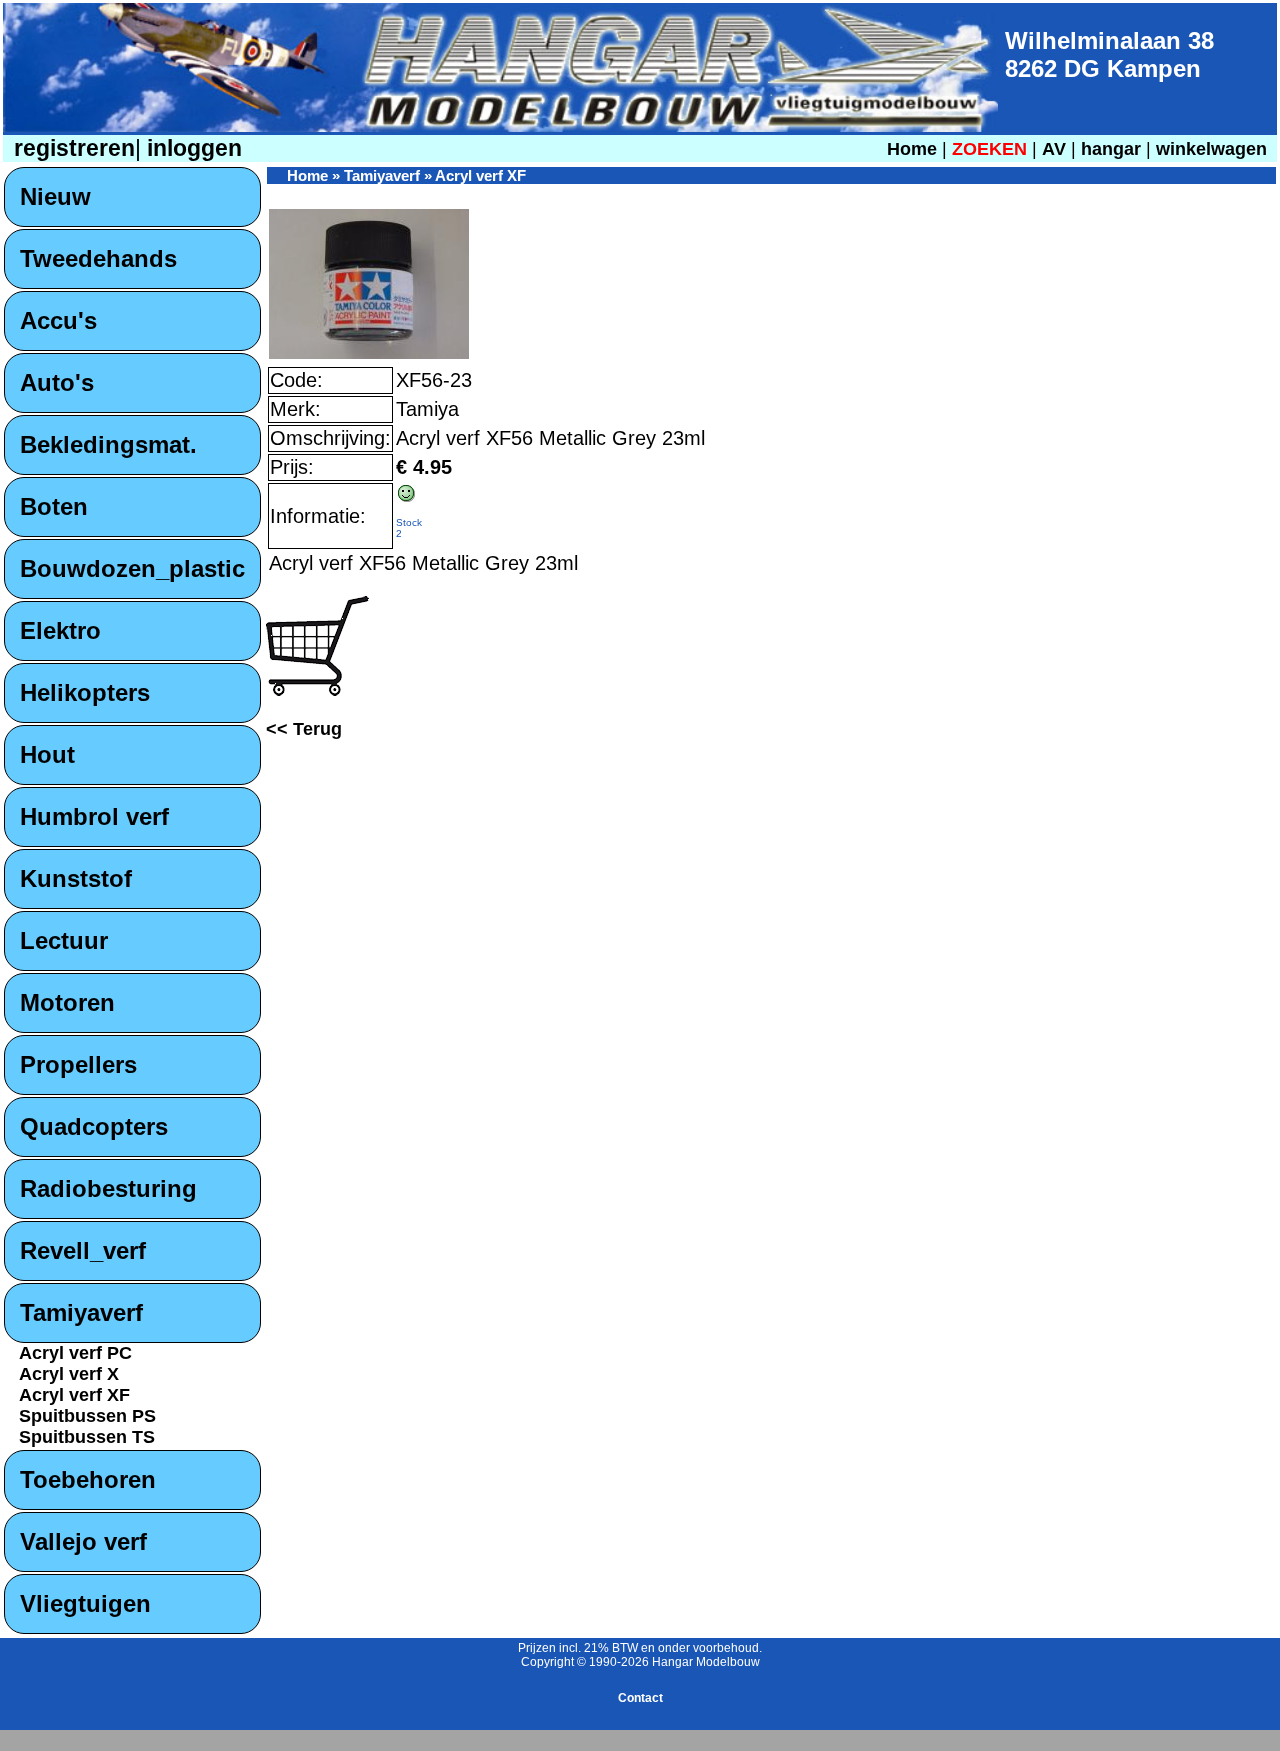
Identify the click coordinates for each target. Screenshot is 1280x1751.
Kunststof (76, 878)
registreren (71, 148)
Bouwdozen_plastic (132, 568)
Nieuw (55, 196)
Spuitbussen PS (87, 1416)
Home (912, 149)
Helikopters (85, 692)
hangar (1111, 149)
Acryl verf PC (75, 1353)
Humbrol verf (94, 816)
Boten (54, 506)
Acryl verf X (69, 1374)
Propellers (78, 1064)
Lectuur (64, 940)
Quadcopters (94, 1126)
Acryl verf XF (74, 1395)
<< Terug (304, 729)
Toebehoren (88, 1479)
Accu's (58, 320)
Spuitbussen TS (87, 1437)
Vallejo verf (83, 1541)
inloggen (191, 148)
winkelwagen (1211, 149)
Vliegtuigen (85, 1603)
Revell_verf (83, 1250)
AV (1056, 149)
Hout (47, 754)
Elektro (60, 630)
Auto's (57, 382)
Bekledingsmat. (108, 444)
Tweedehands (98, 258)
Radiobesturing (108, 1188)
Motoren (67, 1002)
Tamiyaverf (81, 1312)
